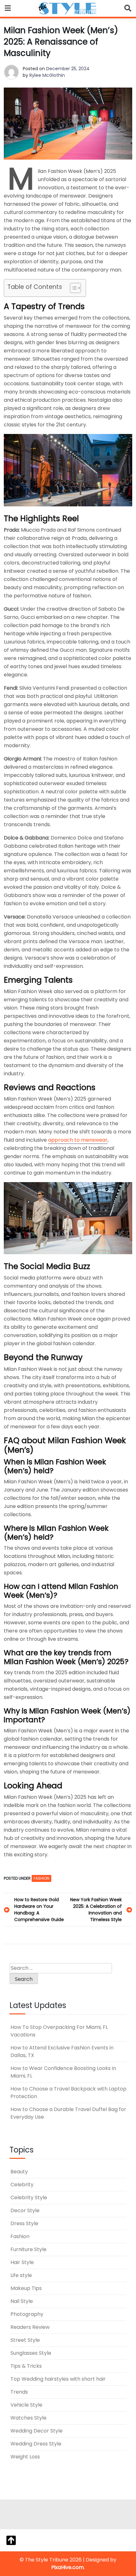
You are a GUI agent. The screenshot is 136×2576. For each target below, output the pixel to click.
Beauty (19, 2172)
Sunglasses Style (31, 2353)
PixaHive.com (68, 2567)
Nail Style (22, 2301)
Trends (19, 2392)
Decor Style (25, 2210)
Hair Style (22, 2262)
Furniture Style (28, 2249)
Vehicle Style (26, 2405)
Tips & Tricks (26, 2366)
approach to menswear (78, 1140)
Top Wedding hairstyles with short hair (58, 2379)
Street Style (25, 2340)
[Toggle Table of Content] (72, 288)
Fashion (41, 1878)
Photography (27, 2314)
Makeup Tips (26, 2288)
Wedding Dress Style (36, 2444)
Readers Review (30, 2327)
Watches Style (28, 2418)
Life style (21, 2275)
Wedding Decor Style (37, 2431)
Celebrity (22, 2185)
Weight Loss (25, 2457)
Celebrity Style (29, 2198)
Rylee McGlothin (47, 75)
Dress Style (24, 2223)
